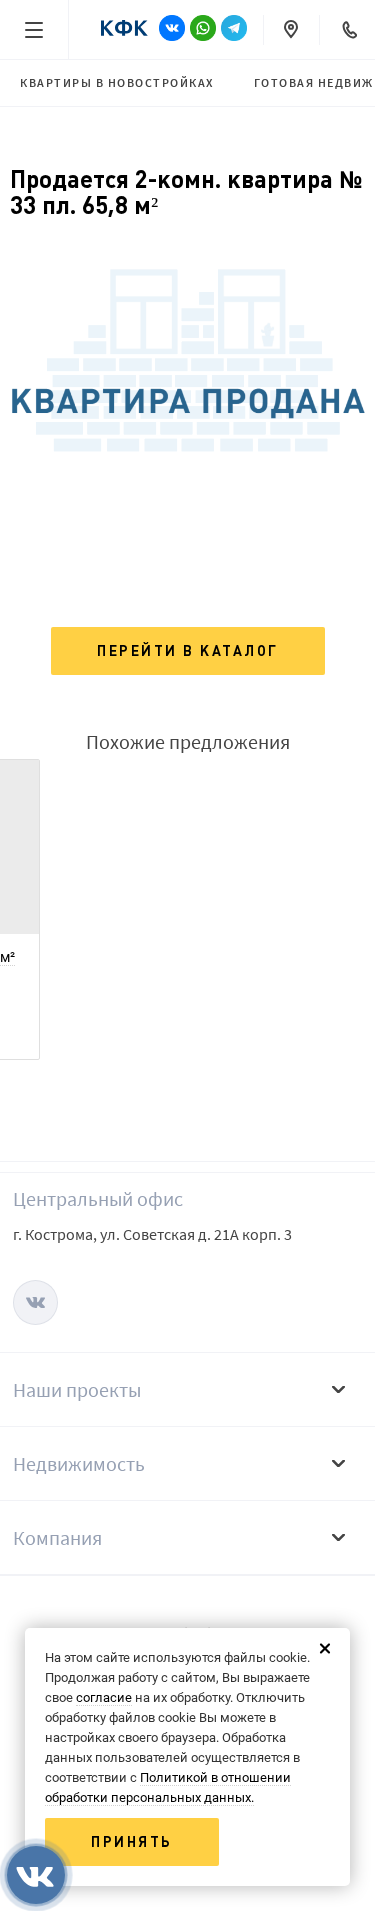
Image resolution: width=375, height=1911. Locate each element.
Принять (132, 1842)
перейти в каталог (188, 651)
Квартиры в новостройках (117, 82)
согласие (104, 1697)
